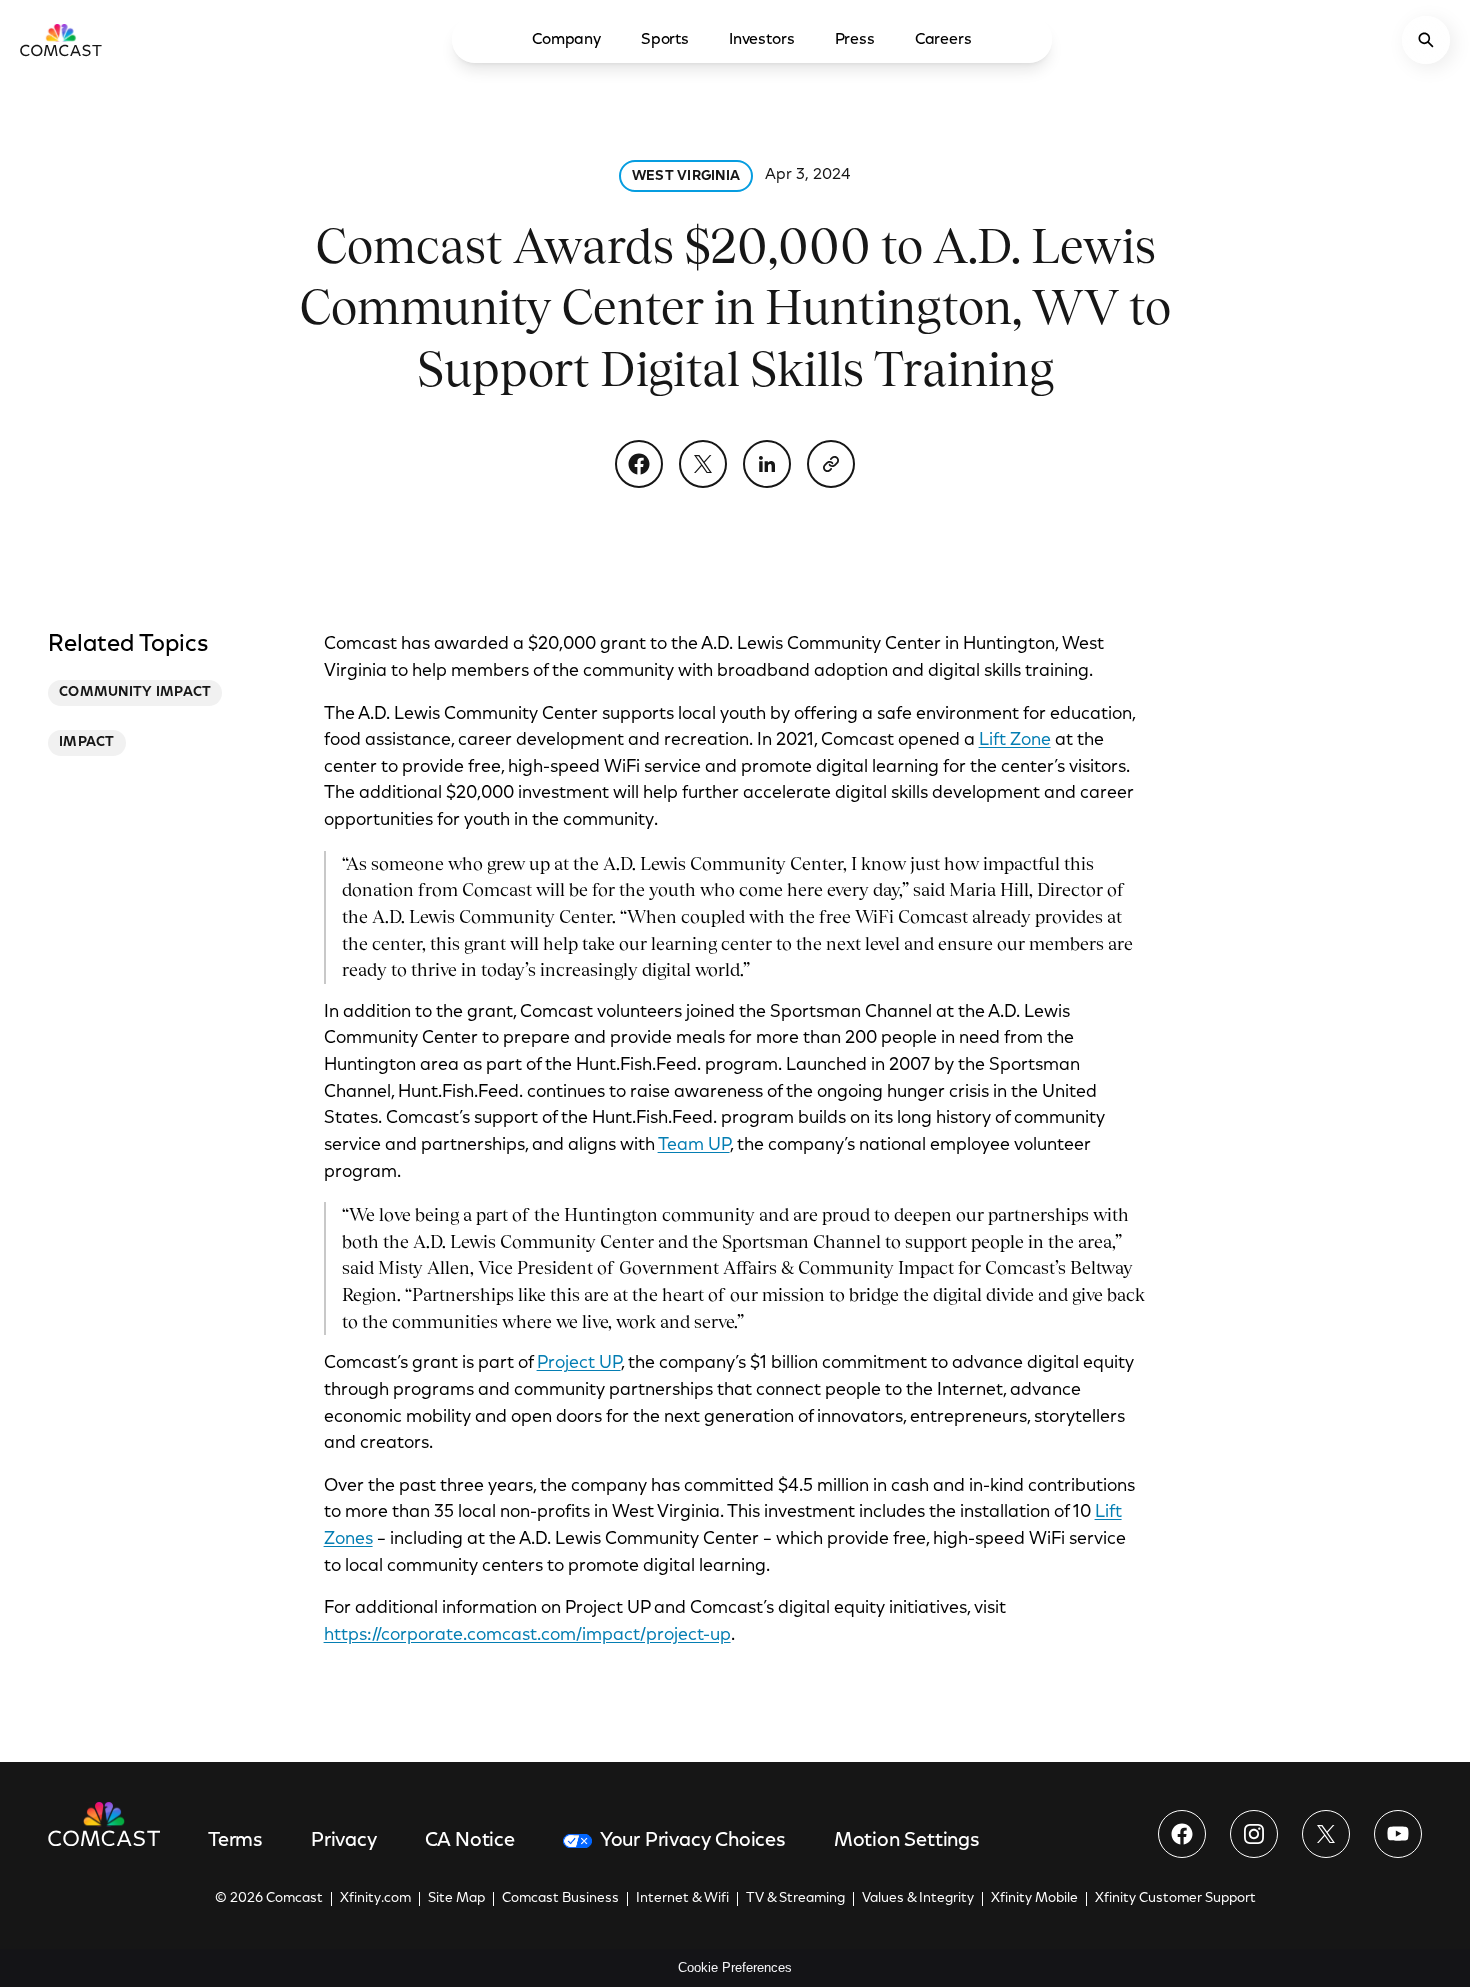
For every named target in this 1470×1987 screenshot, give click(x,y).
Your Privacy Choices (693, 1841)
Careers (943, 40)
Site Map (456, 1899)
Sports (665, 40)
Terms (235, 1841)
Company (566, 40)
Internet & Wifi (682, 1899)
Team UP (694, 1146)
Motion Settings (907, 1841)
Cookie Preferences (735, 1967)
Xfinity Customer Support (1175, 1899)
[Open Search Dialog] (1426, 40)
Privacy (344, 1841)
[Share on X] (703, 464)
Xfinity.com (375, 1899)
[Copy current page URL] (831, 464)
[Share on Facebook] (639, 464)
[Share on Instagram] (1254, 1834)
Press (855, 40)
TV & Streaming (795, 1899)
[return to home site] (61, 40)
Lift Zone (1015, 741)
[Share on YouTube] (1398, 1834)
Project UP (579, 1364)
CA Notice (470, 1841)
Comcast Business (560, 1899)
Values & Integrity (918, 1899)
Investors (762, 40)
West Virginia (686, 177)
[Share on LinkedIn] (767, 464)
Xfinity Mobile (1034, 1899)
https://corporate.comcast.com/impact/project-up (527, 1636)
